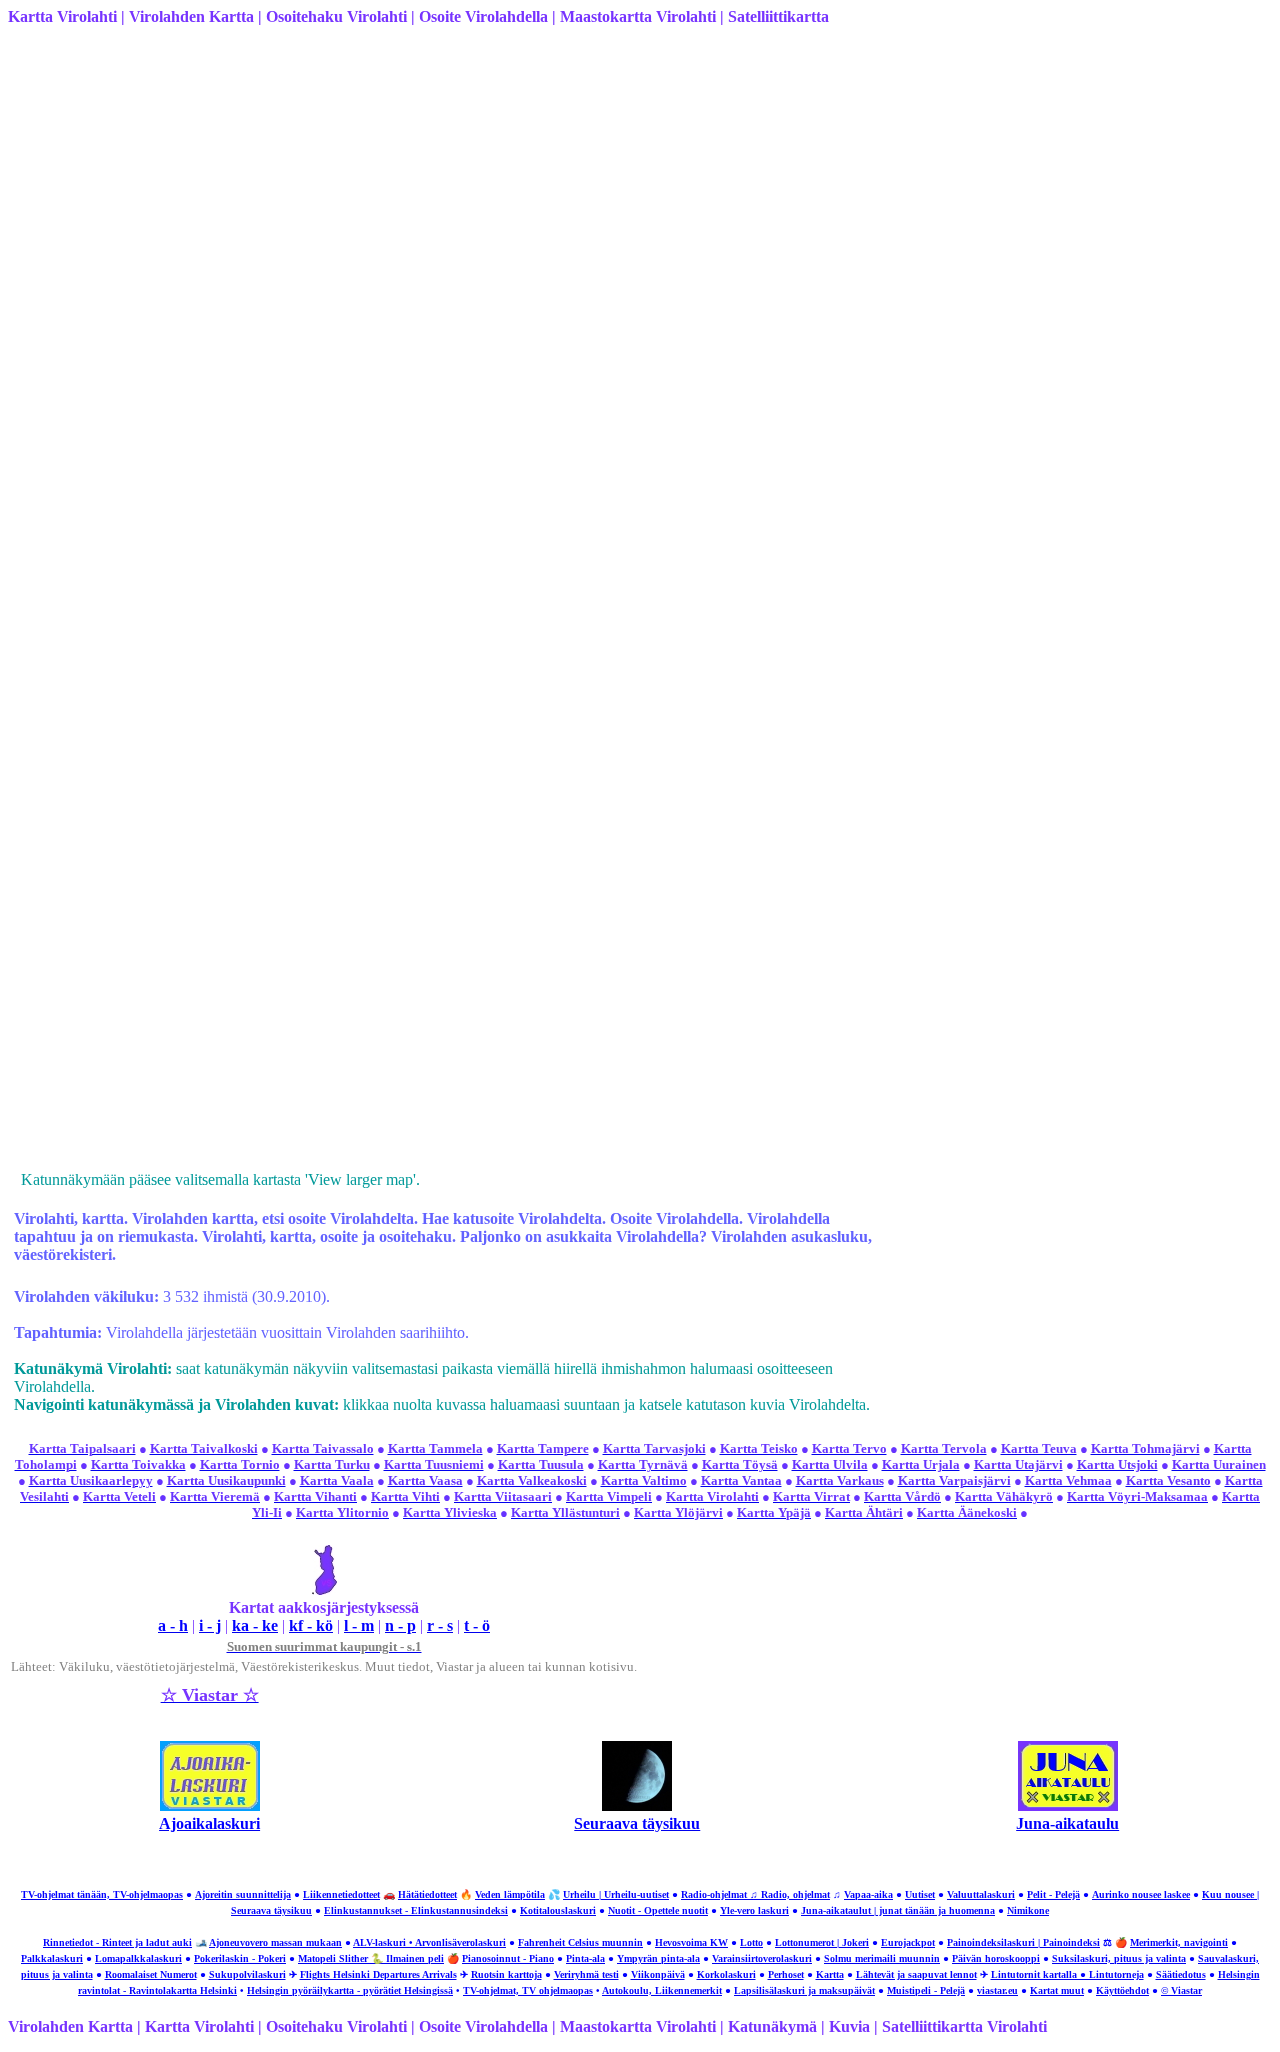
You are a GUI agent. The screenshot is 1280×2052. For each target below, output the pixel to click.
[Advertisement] (608, 182)
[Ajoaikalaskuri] (210, 1805)
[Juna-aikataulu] (1068, 1805)
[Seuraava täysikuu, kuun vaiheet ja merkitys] (637, 1805)
